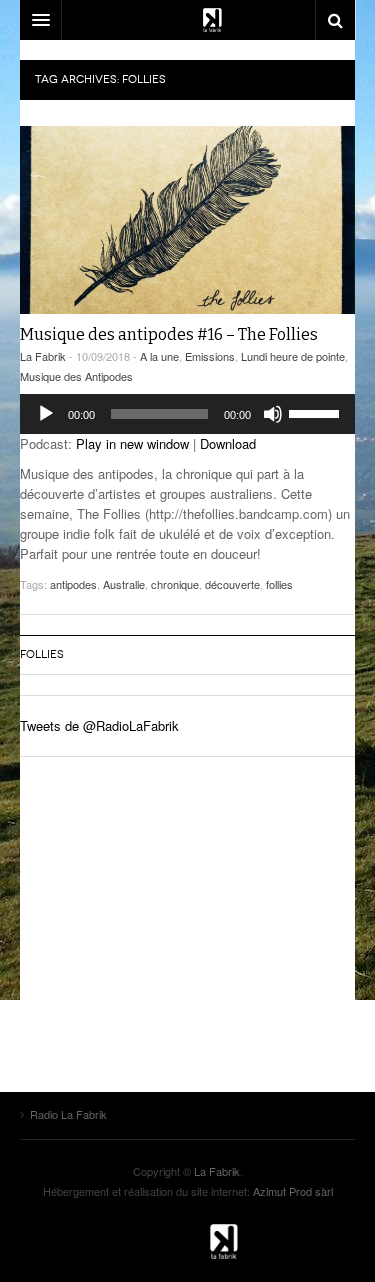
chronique (175, 584)
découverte (232, 584)
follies (279, 584)
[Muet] (273, 414)
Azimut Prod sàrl (293, 1191)
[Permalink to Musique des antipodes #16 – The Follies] (187, 220)
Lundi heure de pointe (293, 356)
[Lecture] (46, 414)
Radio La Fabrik (188, 1241)
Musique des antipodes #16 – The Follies (169, 334)
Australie (124, 584)
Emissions (210, 356)
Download (228, 443)
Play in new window (132, 443)
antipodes (73, 584)
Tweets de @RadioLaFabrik (99, 725)
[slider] (317, 412)
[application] (187, 414)
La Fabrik (43, 356)
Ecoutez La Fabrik (187, 20)
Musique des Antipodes (76, 376)
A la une (159, 356)
